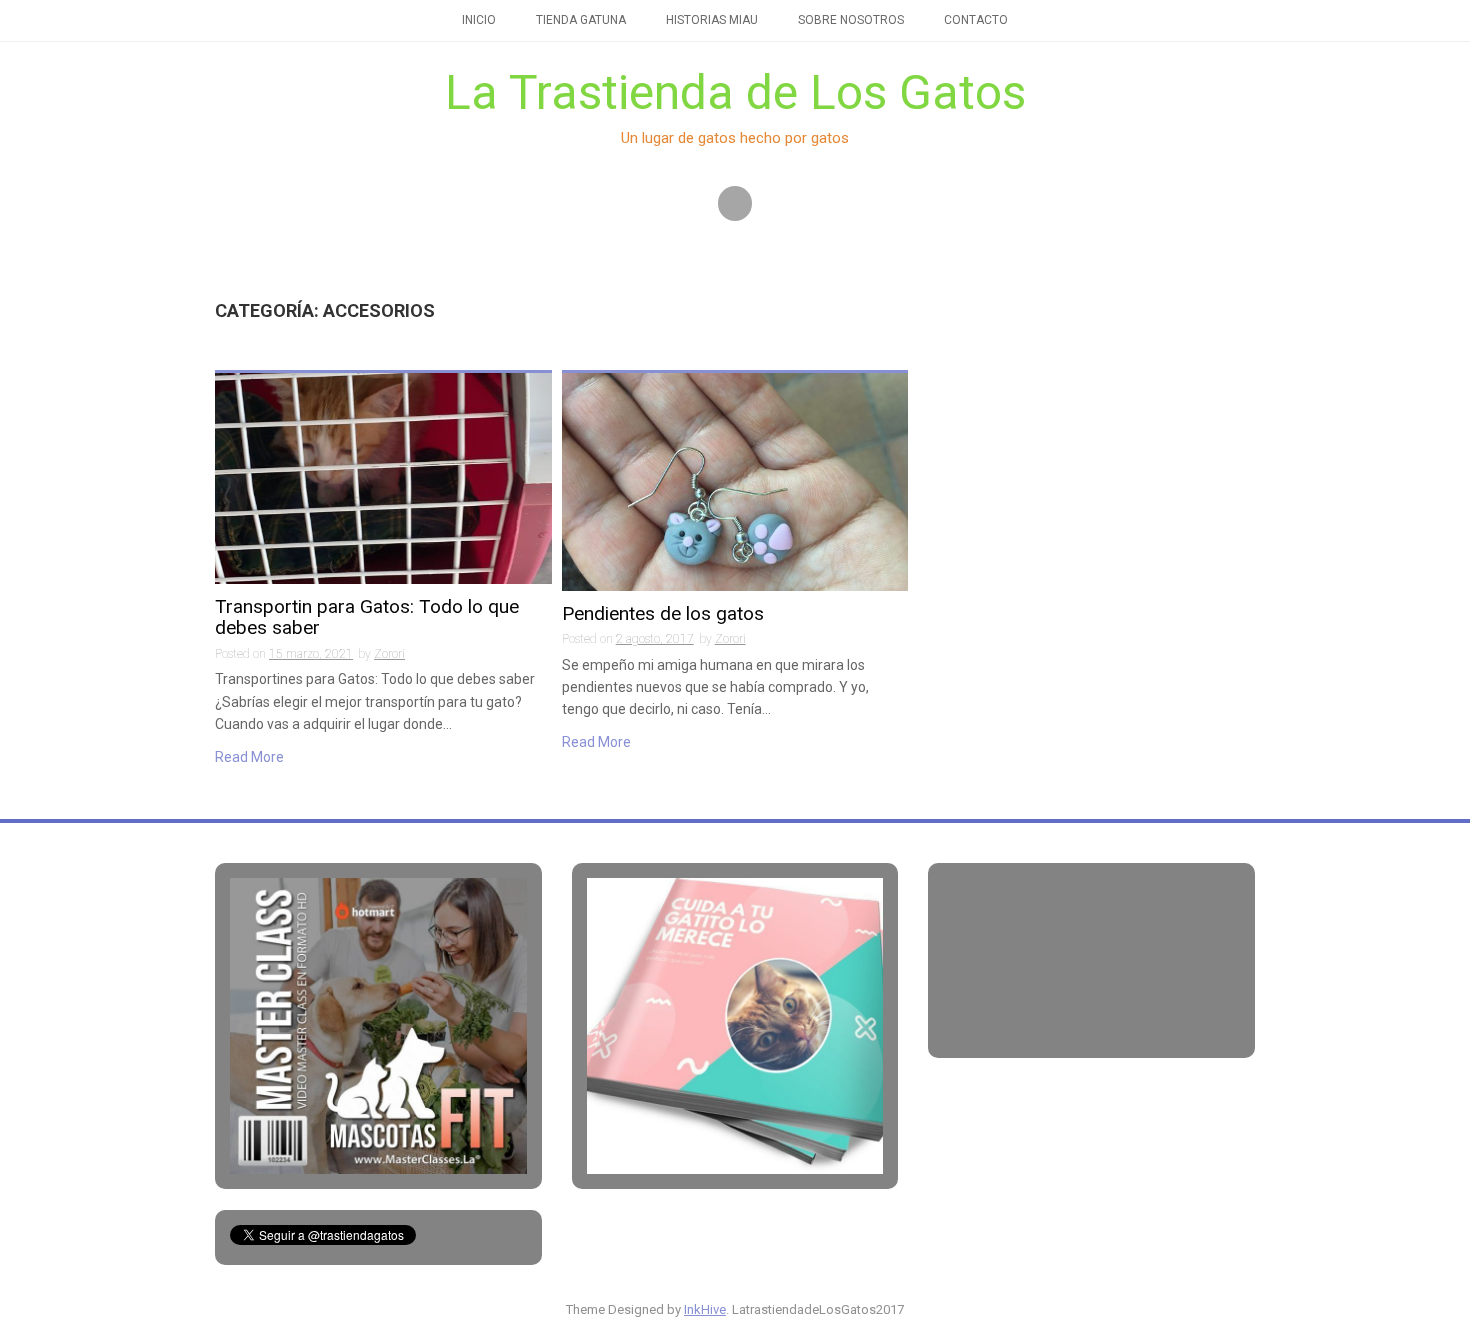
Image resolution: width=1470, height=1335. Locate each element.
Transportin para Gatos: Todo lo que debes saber (367, 618)
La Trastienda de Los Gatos (735, 92)
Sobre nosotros (851, 20)
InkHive (705, 1309)
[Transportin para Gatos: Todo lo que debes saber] (383, 477)
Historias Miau (712, 20)
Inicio (479, 20)
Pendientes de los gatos (663, 614)
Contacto (976, 20)
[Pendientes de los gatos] (735, 481)
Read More (249, 757)
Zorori (389, 654)
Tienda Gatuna (581, 20)
